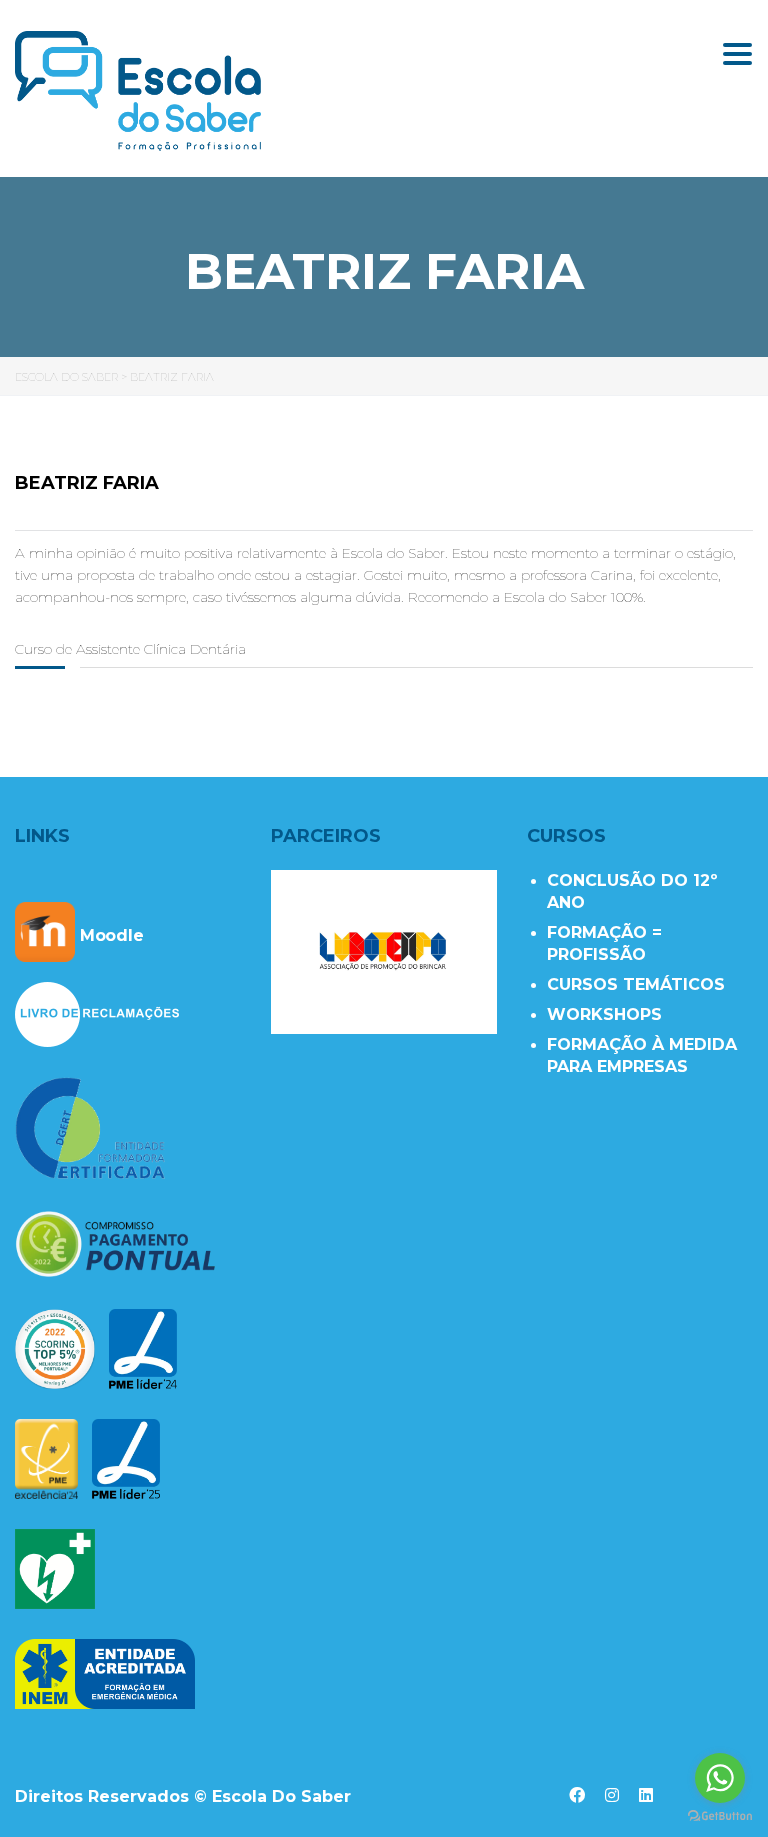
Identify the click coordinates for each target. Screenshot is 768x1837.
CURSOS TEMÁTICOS (636, 984)
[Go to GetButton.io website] (720, 1816)
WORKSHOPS (604, 1014)
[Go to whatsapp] (720, 1778)
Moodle (109, 935)
